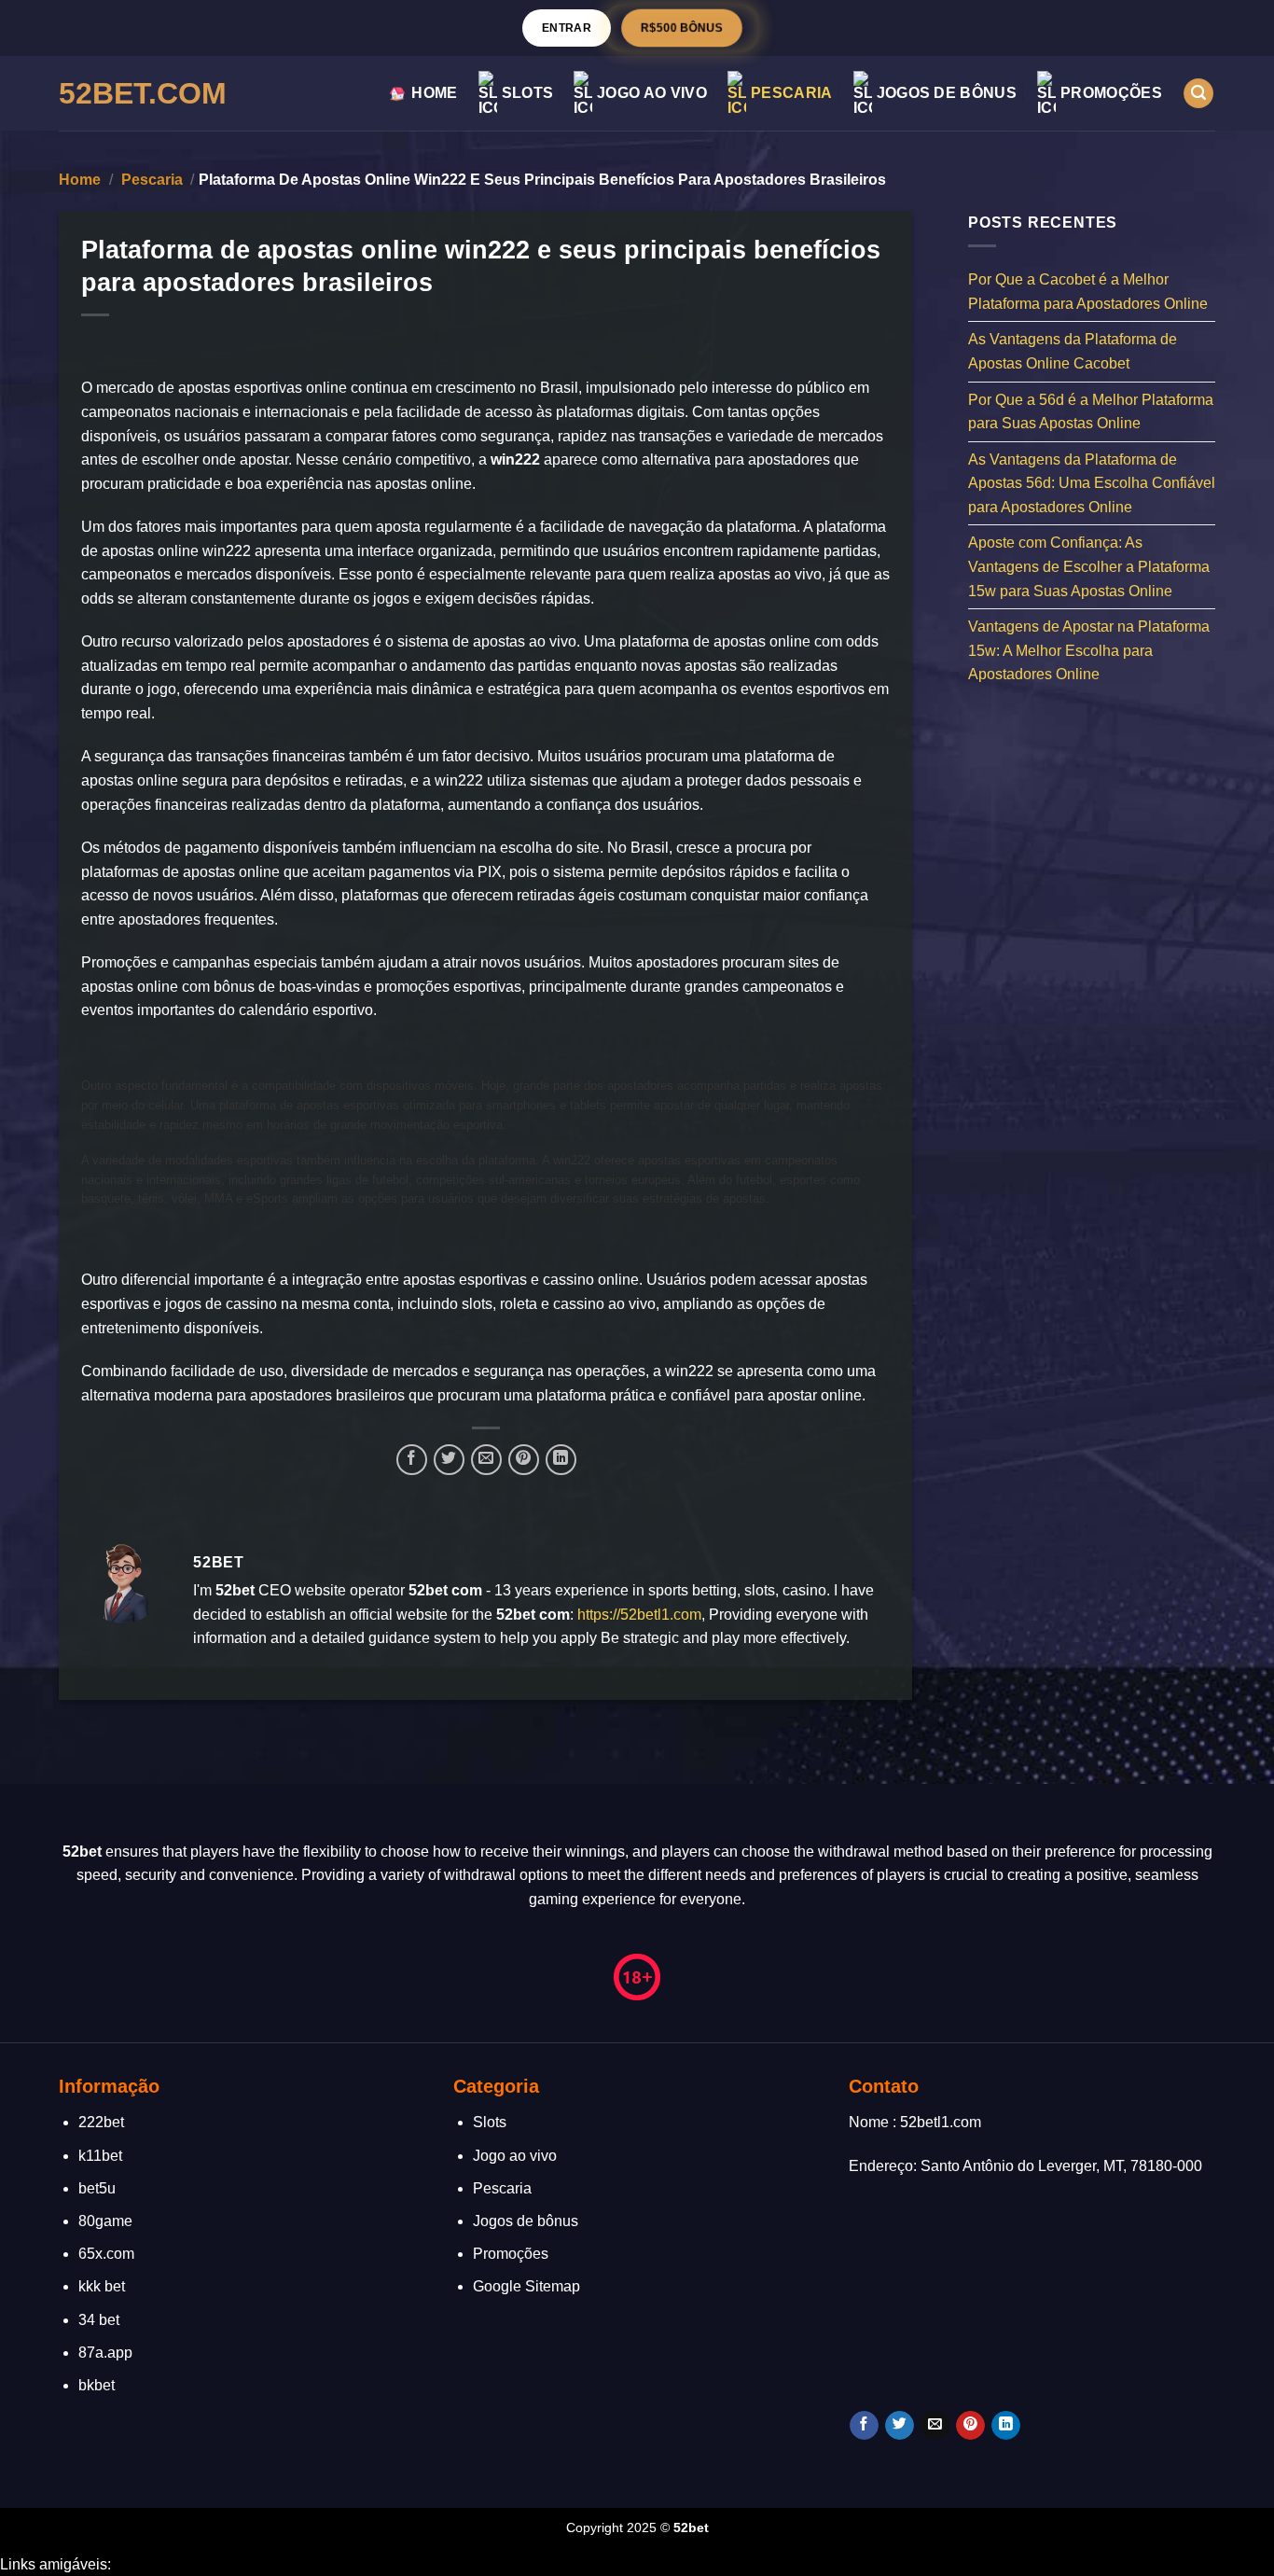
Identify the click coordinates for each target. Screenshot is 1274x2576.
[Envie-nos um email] (935, 2426)
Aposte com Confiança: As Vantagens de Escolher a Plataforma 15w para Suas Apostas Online (1089, 566)
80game (105, 2221)
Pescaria (792, 93)
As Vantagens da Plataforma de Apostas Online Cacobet (1073, 351)
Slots (528, 93)
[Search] (1198, 94)
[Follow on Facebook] (864, 2426)
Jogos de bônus (947, 93)
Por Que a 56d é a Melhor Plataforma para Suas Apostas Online (1091, 411)
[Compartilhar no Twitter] (449, 1460)
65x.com (106, 2254)
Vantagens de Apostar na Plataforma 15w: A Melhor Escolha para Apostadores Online (1089, 650)
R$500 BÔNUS (681, 28)
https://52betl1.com (639, 1615)
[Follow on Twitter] (900, 2426)
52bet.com (143, 93)
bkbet (97, 2385)
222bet (101, 2122)
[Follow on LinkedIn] (1006, 2426)
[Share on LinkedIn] (561, 1460)
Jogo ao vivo (652, 93)
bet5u (97, 2188)
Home (434, 93)
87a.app (105, 2353)
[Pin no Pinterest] (524, 1460)
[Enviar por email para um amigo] (486, 1460)
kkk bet (102, 2286)
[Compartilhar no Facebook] (412, 1460)
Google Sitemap (526, 2286)
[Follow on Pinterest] (970, 2426)
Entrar (567, 28)
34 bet (99, 2320)
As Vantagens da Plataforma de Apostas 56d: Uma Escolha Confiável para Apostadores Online (1092, 482)
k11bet (100, 2156)
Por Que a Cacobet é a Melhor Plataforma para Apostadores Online (1088, 292)
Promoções (1111, 93)
